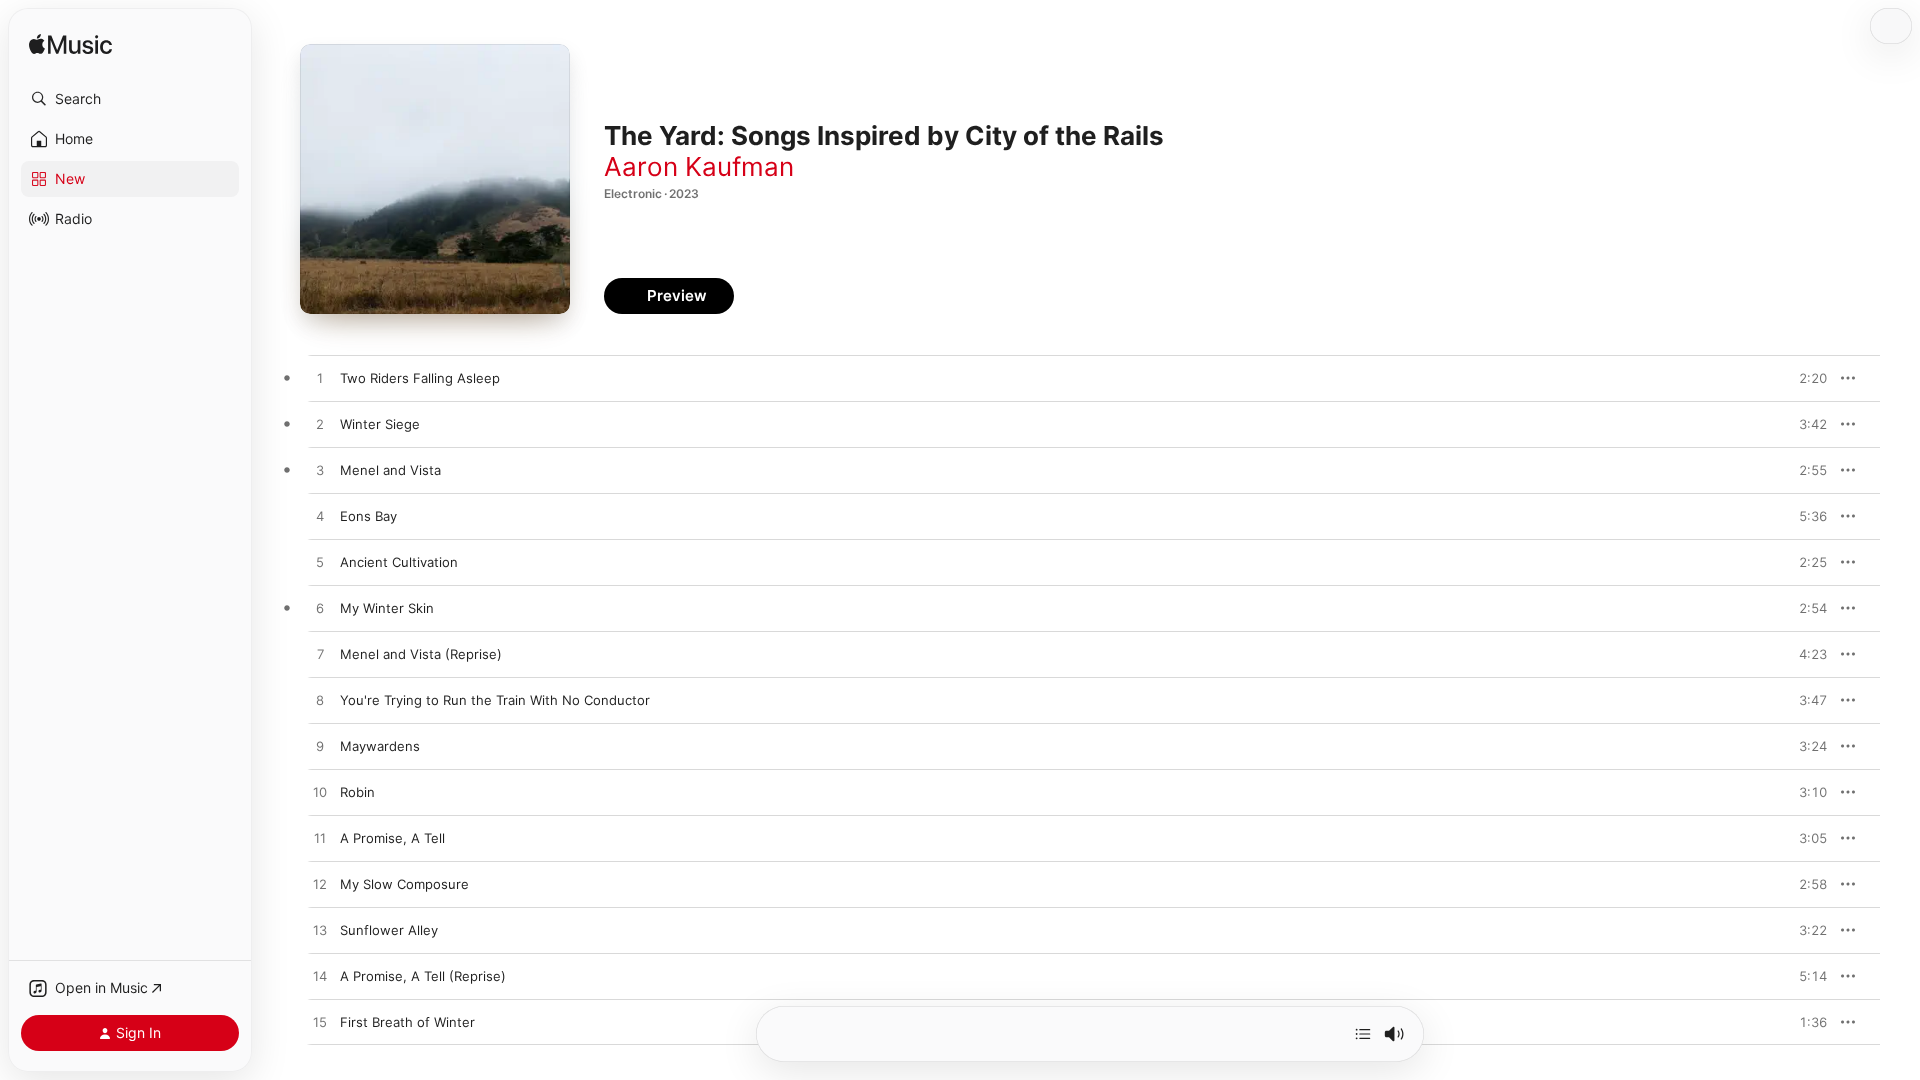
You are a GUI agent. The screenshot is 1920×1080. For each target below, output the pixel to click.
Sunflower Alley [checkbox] (389, 930)
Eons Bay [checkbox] (368, 516)
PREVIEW (1805, 378)
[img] (70, 45)
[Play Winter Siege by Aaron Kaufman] (320, 425)
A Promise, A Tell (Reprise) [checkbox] (423, 976)
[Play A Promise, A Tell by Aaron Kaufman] (320, 839)
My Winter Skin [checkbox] (387, 608)
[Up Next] (1363, 1034)
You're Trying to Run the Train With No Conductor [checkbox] (495, 700)
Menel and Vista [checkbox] (390, 470)
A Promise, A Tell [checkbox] (392, 838)
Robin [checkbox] (357, 792)
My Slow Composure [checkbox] (404, 884)
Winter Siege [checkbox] (380, 424)
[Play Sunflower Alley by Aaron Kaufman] (320, 931)
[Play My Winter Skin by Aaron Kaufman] (320, 609)
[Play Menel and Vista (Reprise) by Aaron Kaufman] (320, 655)
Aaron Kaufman (699, 166)
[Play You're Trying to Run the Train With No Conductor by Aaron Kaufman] (320, 701)
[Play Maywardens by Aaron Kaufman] (320, 747)
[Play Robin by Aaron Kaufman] (320, 793)
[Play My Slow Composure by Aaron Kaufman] (320, 885)
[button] (130, 99)
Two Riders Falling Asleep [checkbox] (420, 378)
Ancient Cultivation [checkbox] (399, 562)
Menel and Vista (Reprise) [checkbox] (421, 654)
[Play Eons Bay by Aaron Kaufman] (320, 517)
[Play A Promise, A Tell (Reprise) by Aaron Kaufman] (320, 977)
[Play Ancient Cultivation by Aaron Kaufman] (320, 563)
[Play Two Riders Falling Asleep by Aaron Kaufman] (320, 379)
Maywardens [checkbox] (380, 746)
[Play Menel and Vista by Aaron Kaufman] (320, 471)
